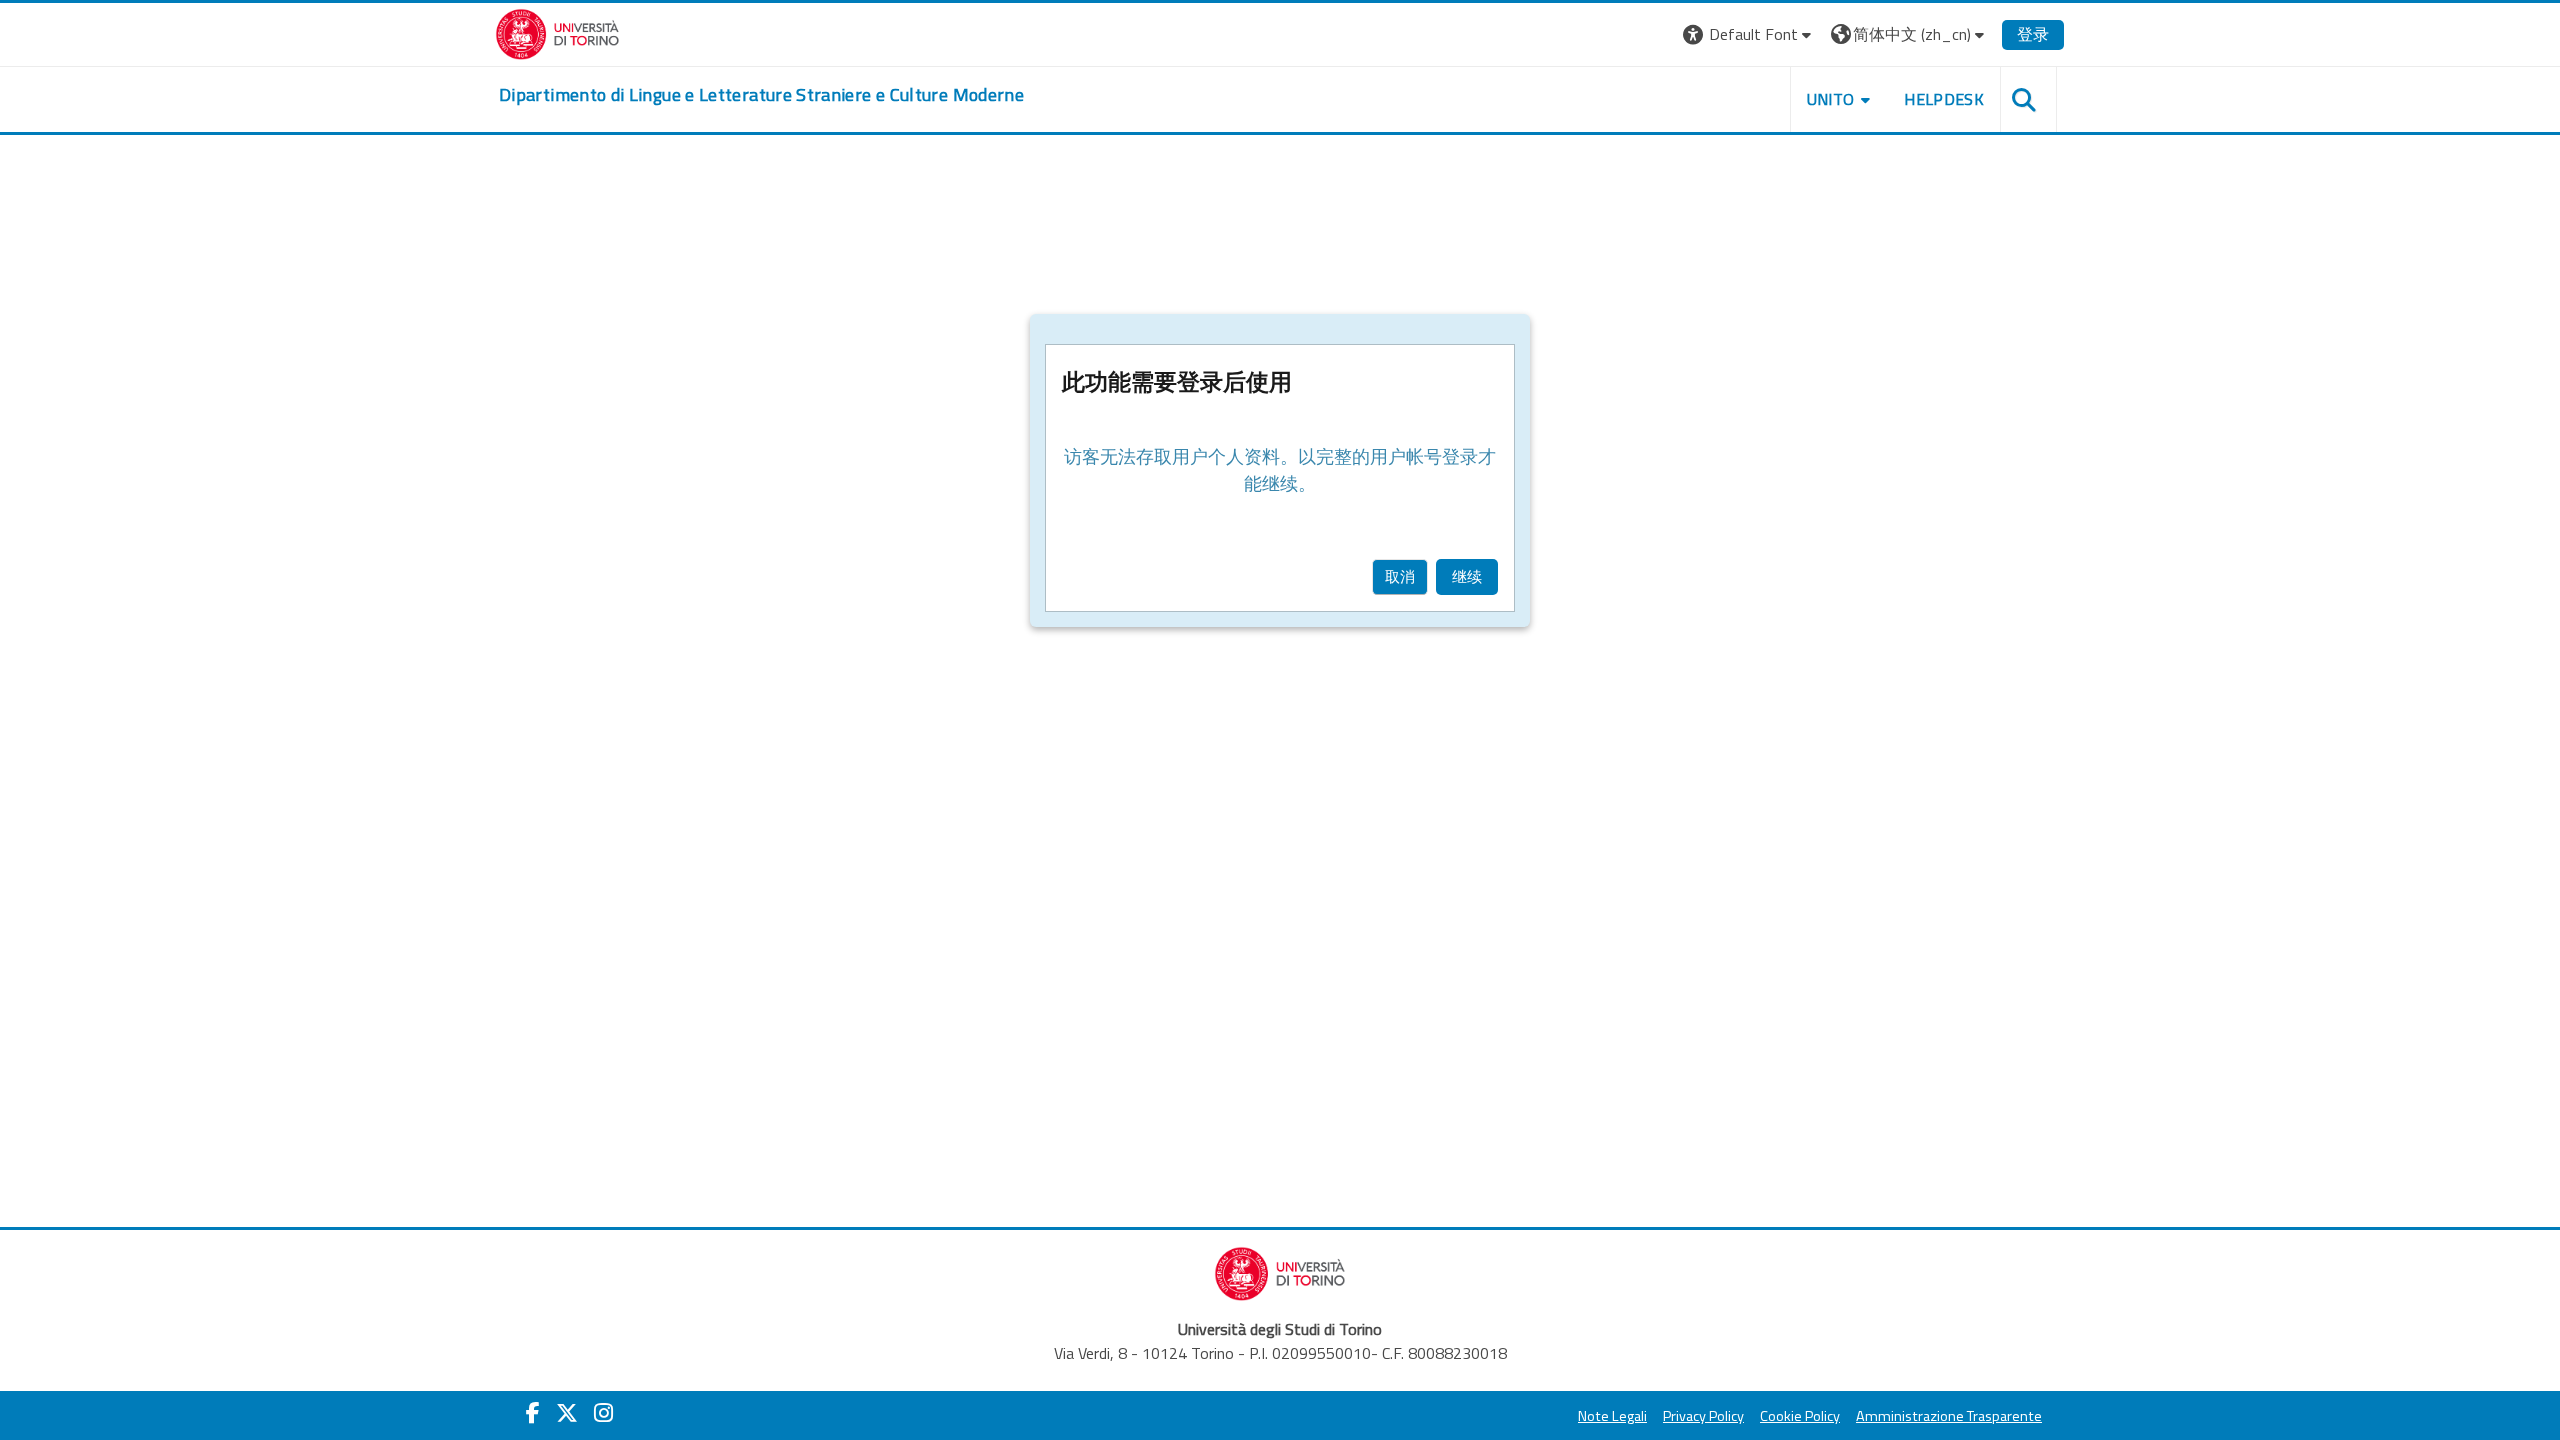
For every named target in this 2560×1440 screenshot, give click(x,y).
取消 (1400, 576)
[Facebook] (533, 1413)
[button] (1749, 34)
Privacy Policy (1703, 1416)
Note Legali (1612, 1416)
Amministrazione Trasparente (1949, 1416)
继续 (1467, 576)
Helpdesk (1944, 99)
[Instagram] (603, 1413)
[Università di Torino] (557, 32)
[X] (567, 1413)
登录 (2033, 34)
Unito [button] (1831, 99)
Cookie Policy (1800, 1416)
